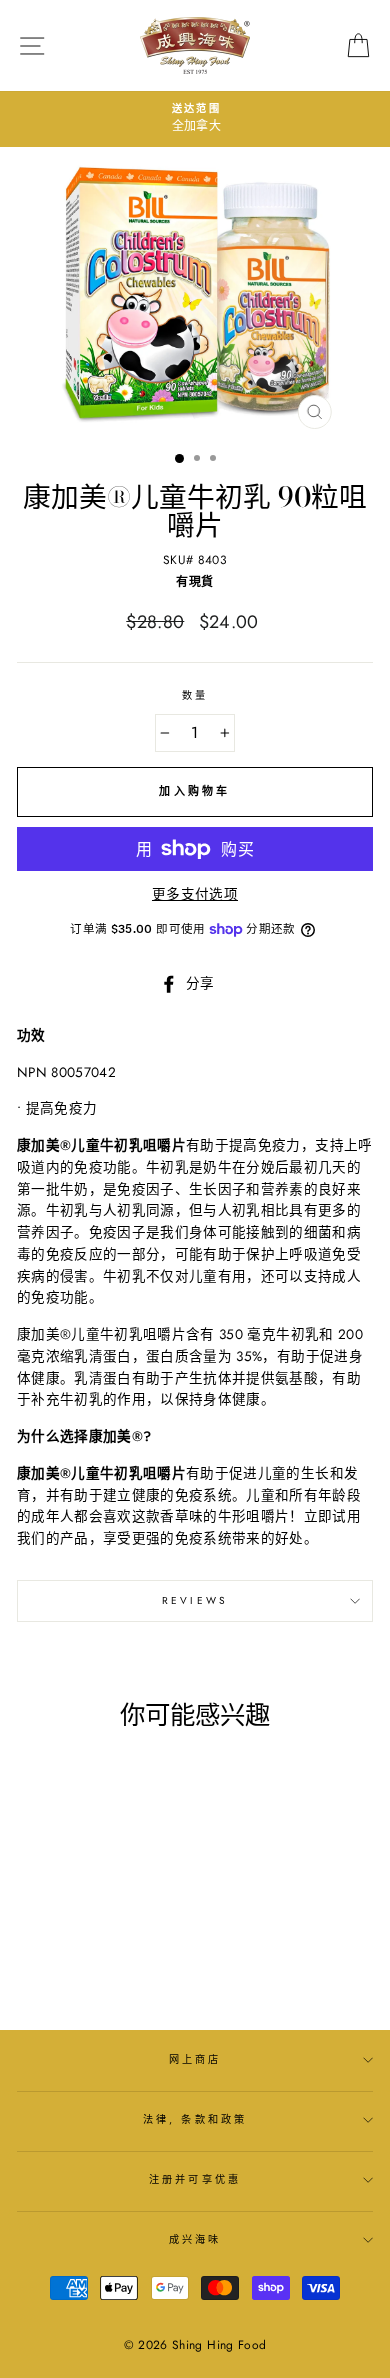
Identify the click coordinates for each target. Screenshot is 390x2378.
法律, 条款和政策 (195, 2119)
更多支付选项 (195, 894)
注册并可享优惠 (194, 2179)
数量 (195, 695)
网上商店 (195, 2059)
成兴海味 (195, 2239)
